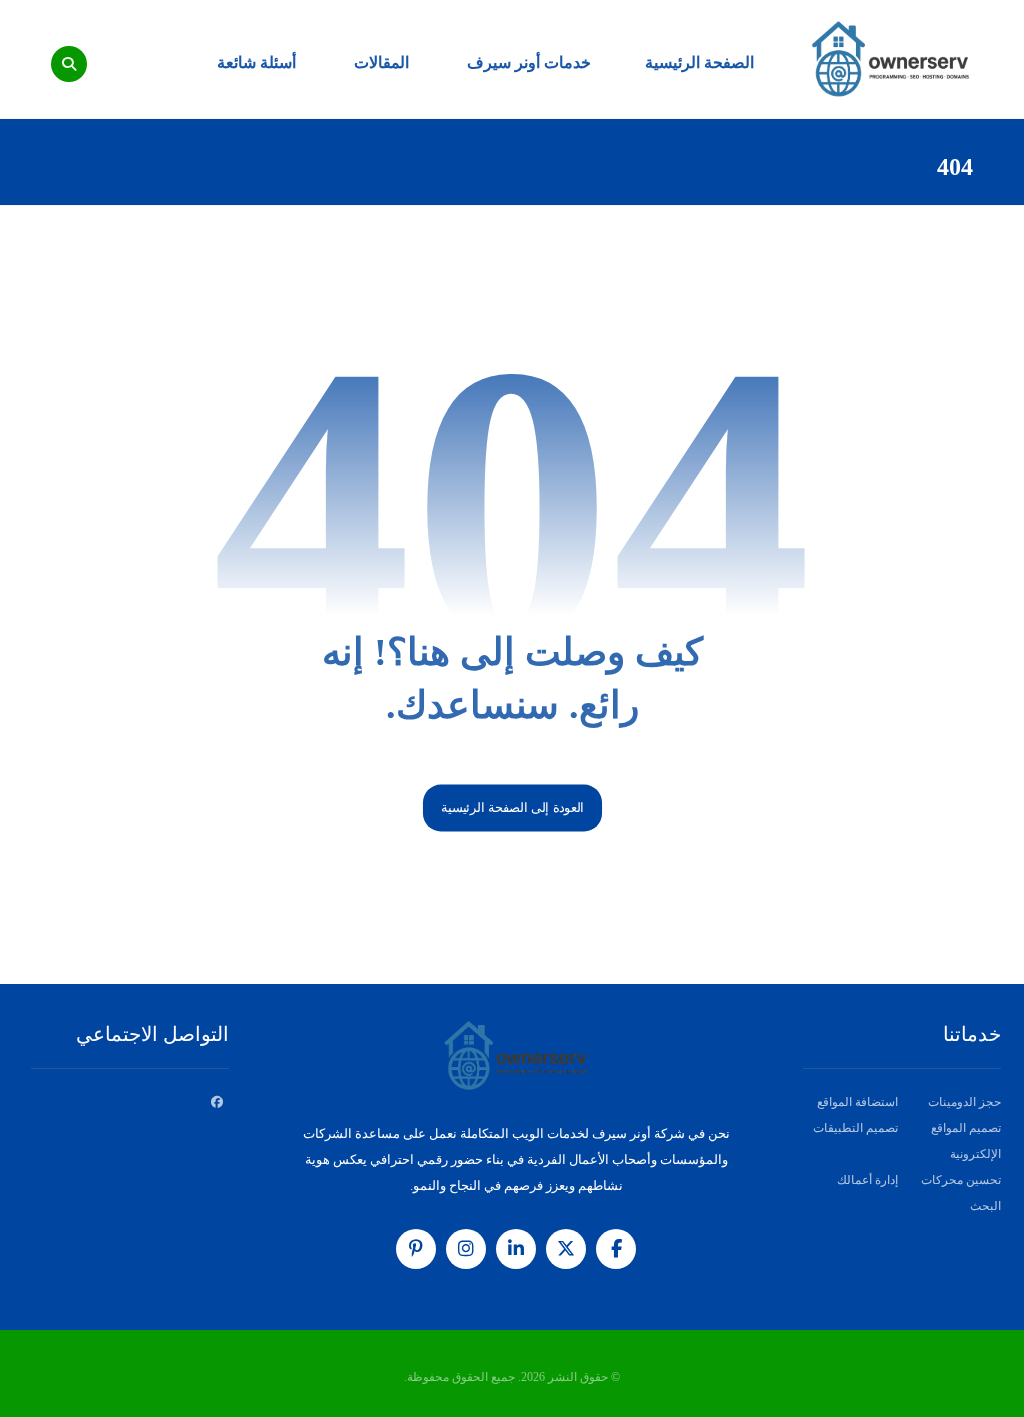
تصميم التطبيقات (855, 1128)
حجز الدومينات (964, 1102)
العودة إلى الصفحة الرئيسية (511, 808)
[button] (69, 64)
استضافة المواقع (857, 1102)
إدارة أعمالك (867, 1180)
